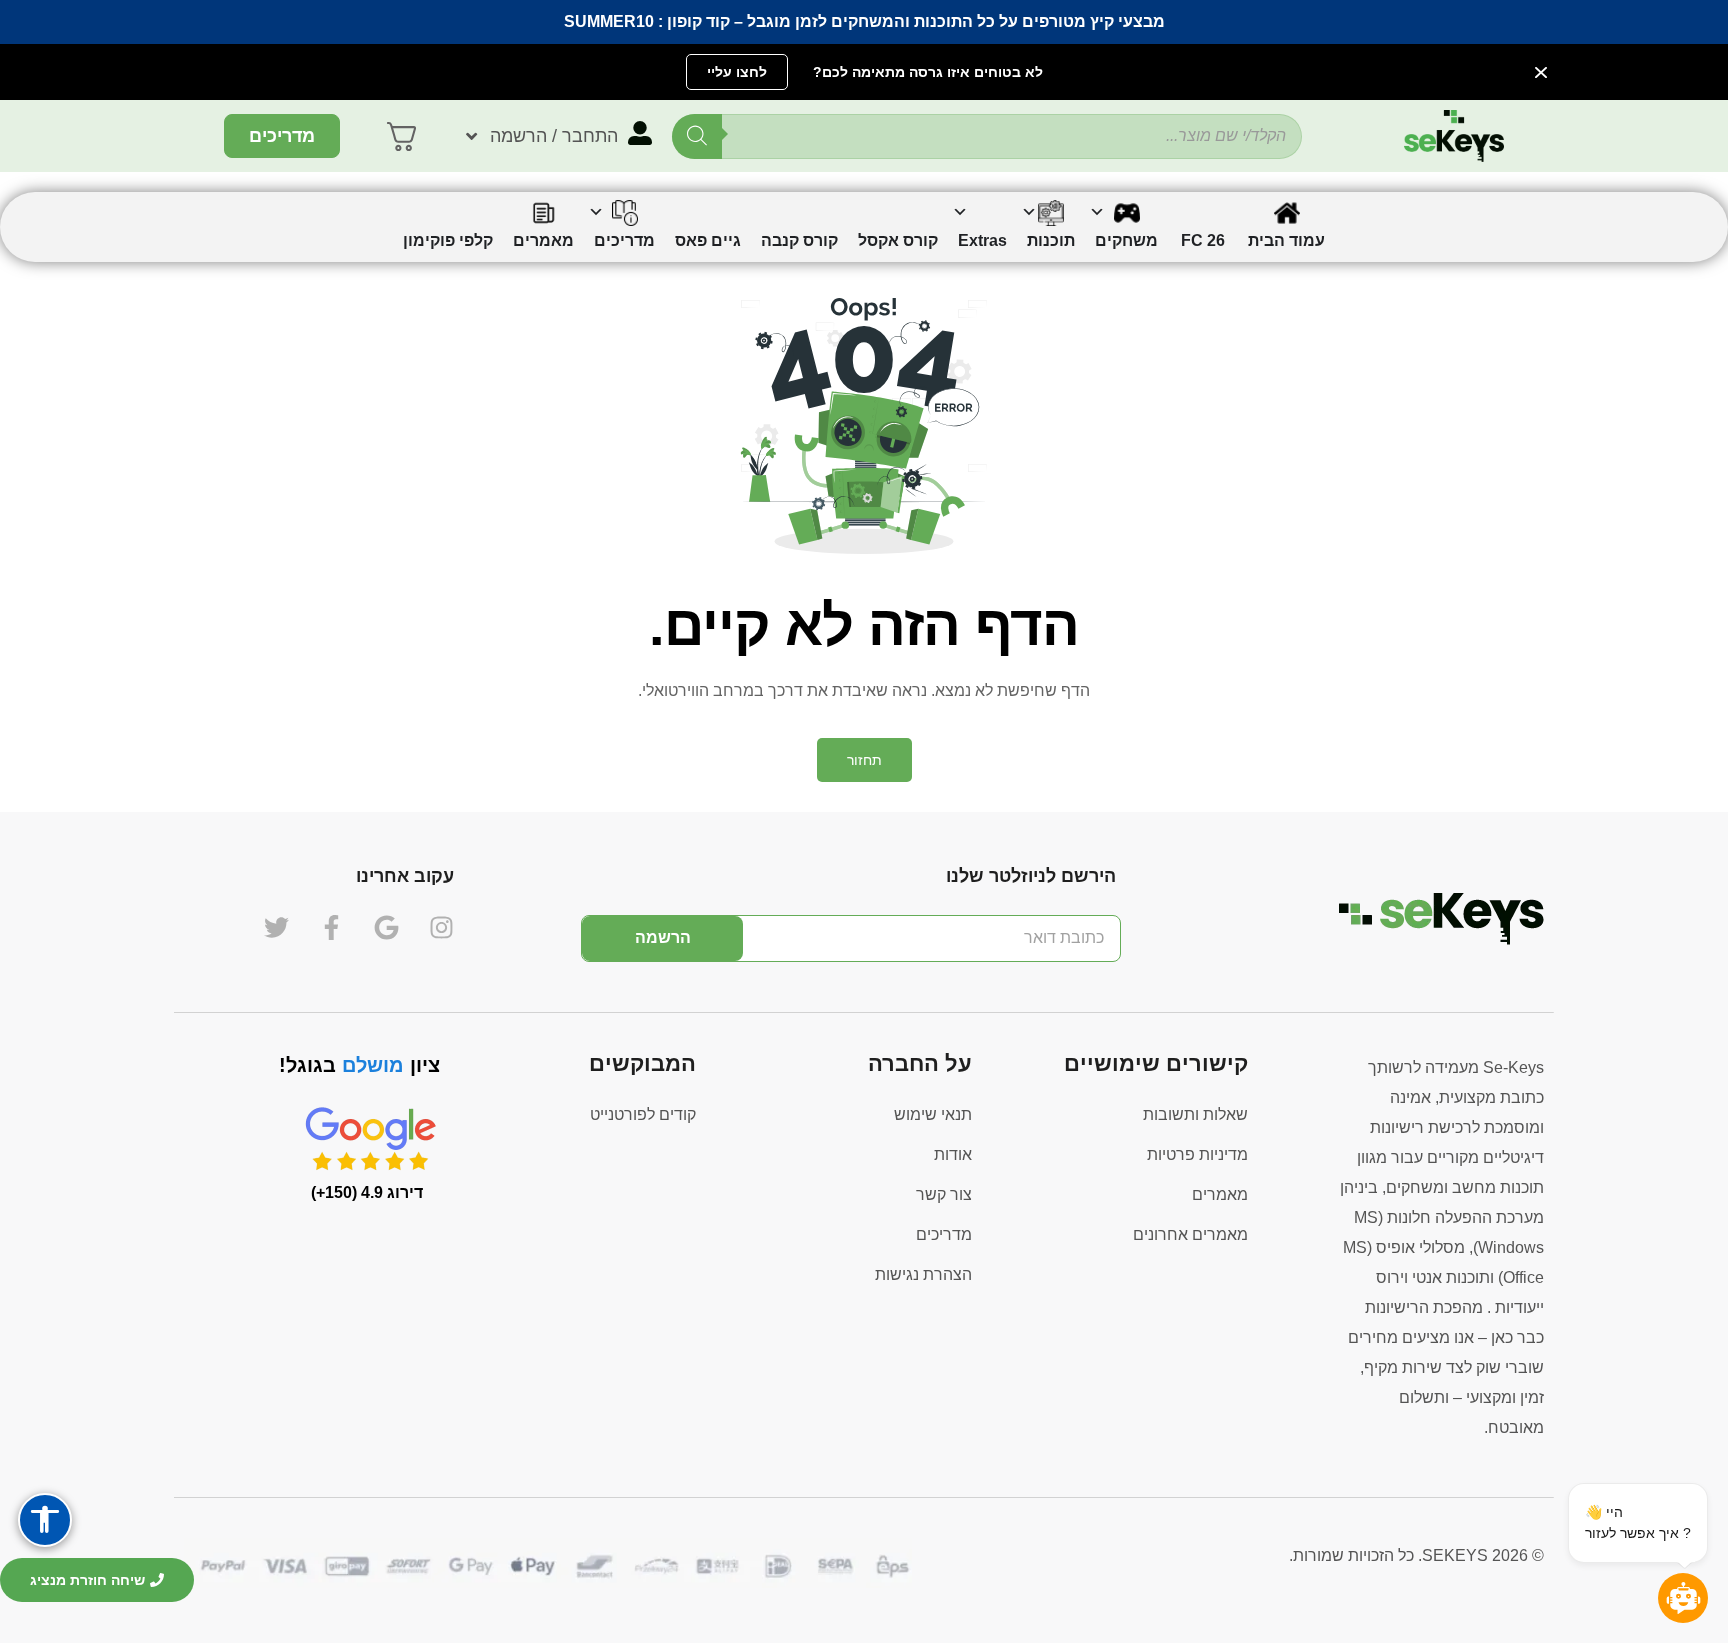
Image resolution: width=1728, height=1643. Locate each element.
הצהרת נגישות (923, 1274)
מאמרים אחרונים (1190, 1234)
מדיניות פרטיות (1197, 1154)
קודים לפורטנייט (643, 1114)
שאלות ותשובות (1195, 1114)
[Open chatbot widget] (1683, 1598)
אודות (953, 1154)
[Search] (697, 136)
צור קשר (944, 1194)
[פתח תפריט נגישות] (45, 1520)
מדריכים (944, 1234)
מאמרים (1220, 1194)
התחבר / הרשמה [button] (554, 136)
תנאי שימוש (933, 1114)
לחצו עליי (737, 72)
